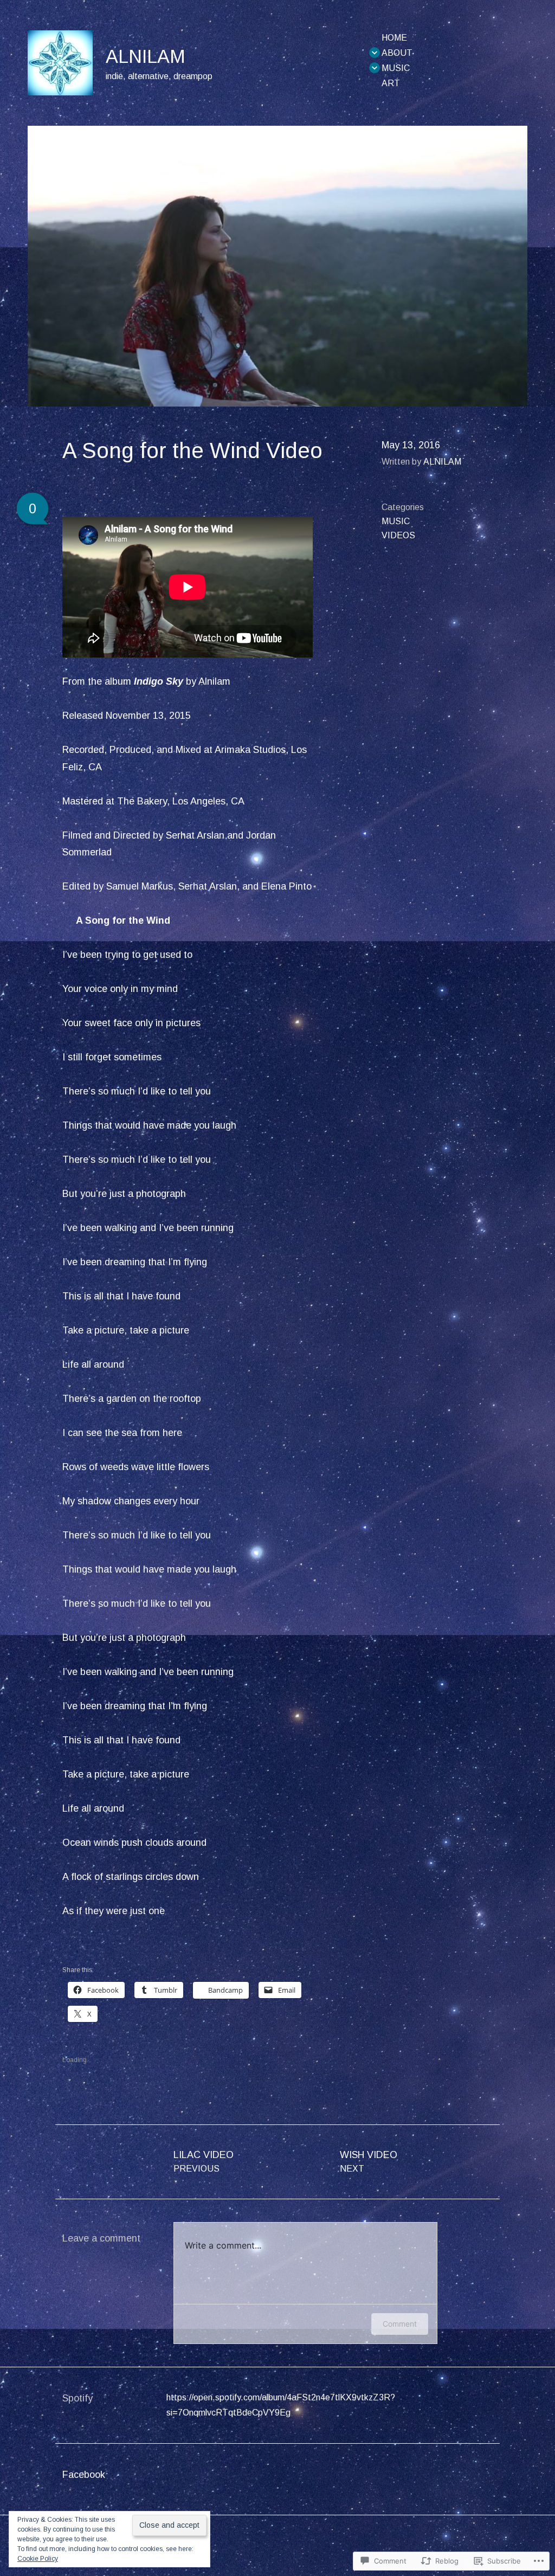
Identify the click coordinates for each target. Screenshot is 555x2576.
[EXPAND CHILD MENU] (375, 53)
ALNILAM (146, 56)
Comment (400, 2324)
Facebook (84, 2475)
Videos (398, 535)
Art (391, 83)
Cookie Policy (38, 2559)
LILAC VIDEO (204, 2161)
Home (394, 38)
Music (396, 68)
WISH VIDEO (369, 2161)
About (397, 53)
